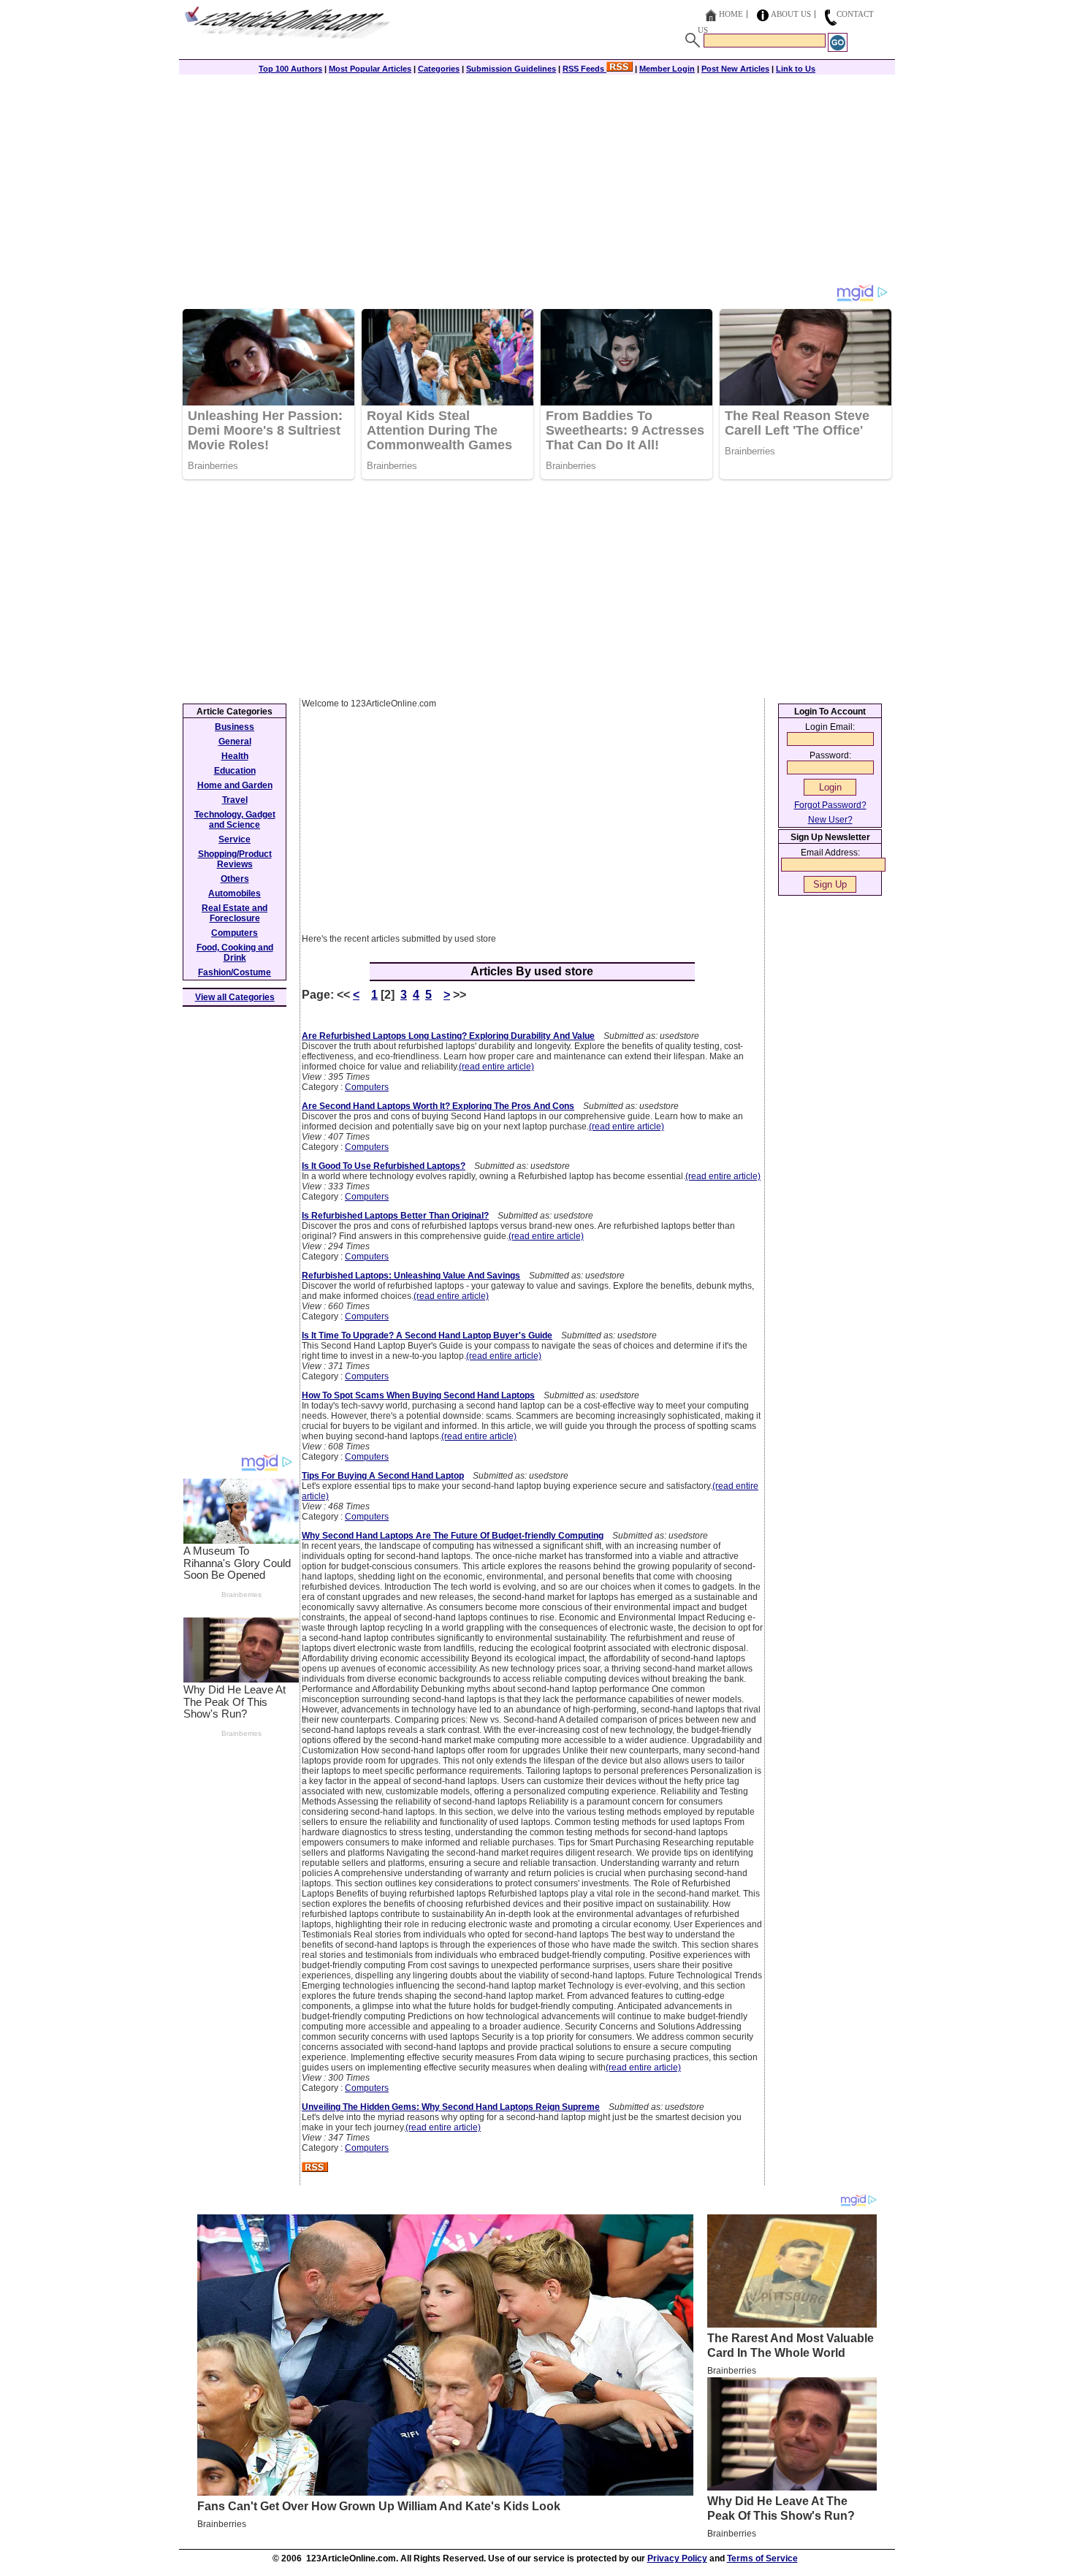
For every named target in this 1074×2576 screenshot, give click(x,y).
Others (235, 879)
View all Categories (235, 997)
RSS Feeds (584, 69)
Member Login (667, 69)
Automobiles (235, 893)
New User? (830, 820)
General (235, 742)
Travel (235, 800)
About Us (791, 14)
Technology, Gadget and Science (235, 820)
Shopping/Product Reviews (235, 859)
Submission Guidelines (511, 69)
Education (235, 771)
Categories (439, 69)
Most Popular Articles (370, 69)
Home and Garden (235, 785)
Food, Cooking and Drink (235, 953)
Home (731, 14)
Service (235, 839)
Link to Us (796, 69)
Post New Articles (735, 69)
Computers (367, 1087)
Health (235, 756)
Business (235, 727)
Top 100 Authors (290, 69)
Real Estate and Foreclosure (235, 913)
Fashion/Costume (235, 972)
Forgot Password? (830, 805)
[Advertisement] (537, 180)
